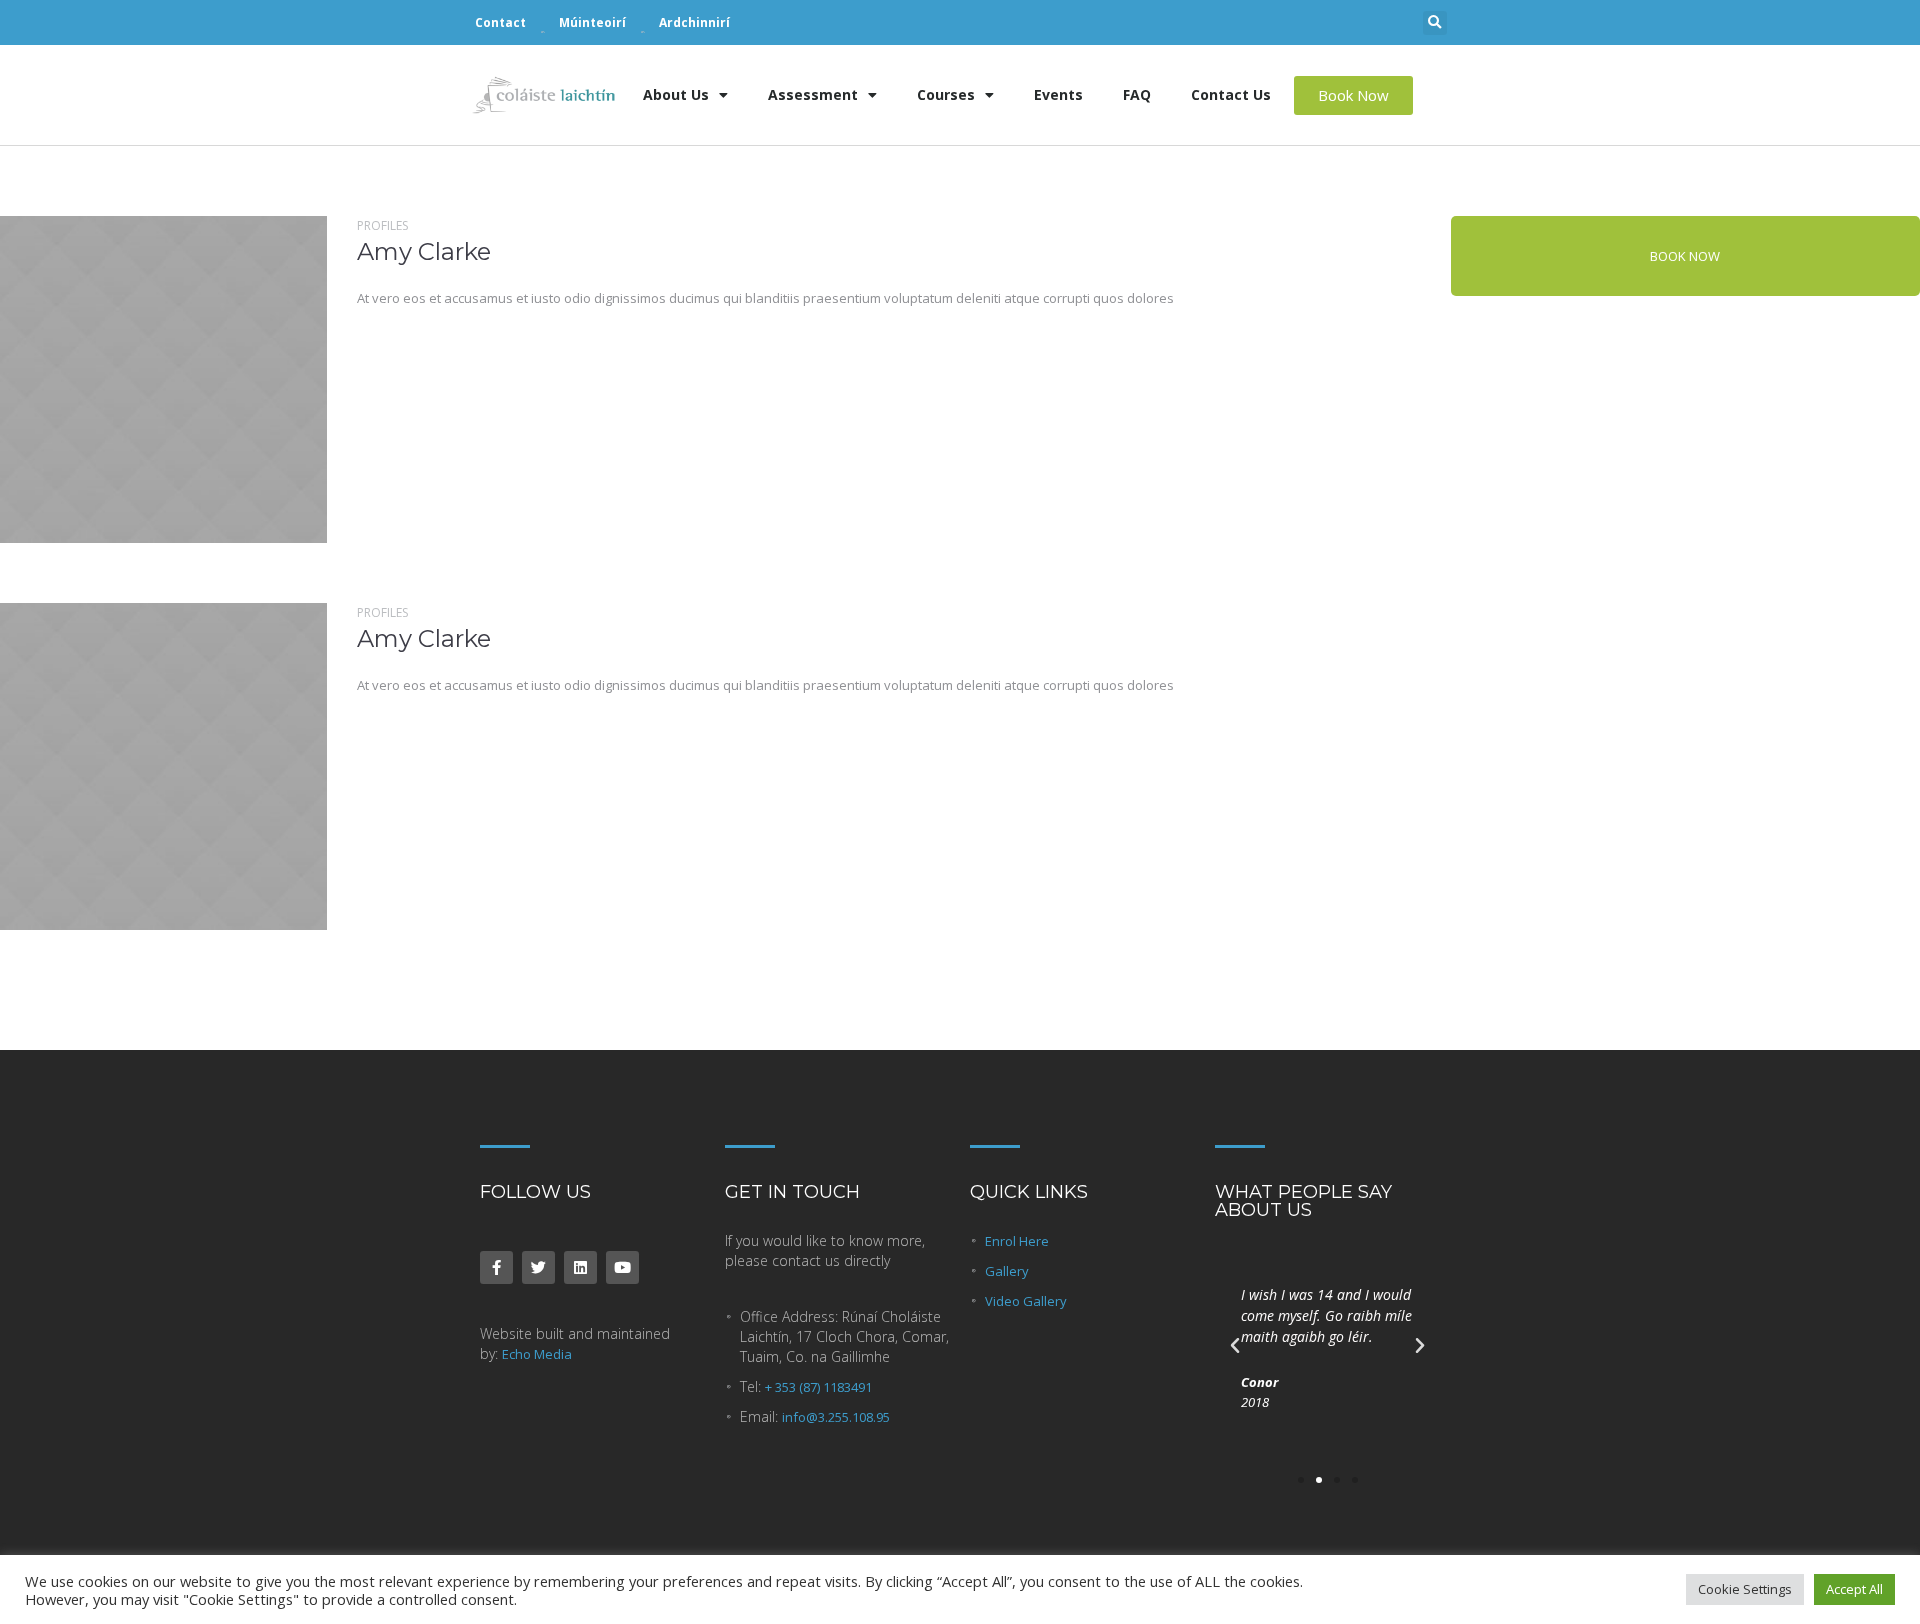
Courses (946, 94)
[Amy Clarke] (163, 379)
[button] (1435, 23)
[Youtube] (622, 1267)
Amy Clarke (424, 251)
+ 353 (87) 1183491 (818, 1387)
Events (1058, 94)
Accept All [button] (1854, 1589)
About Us (676, 94)
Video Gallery (1026, 1301)
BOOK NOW (1685, 256)
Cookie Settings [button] (1745, 1589)
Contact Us (1231, 94)
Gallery (1007, 1271)
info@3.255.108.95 (836, 1417)
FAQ (1137, 94)
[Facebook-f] (496, 1267)
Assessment (813, 94)
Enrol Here (1017, 1241)
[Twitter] (538, 1267)
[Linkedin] (580, 1267)
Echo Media (537, 1354)
